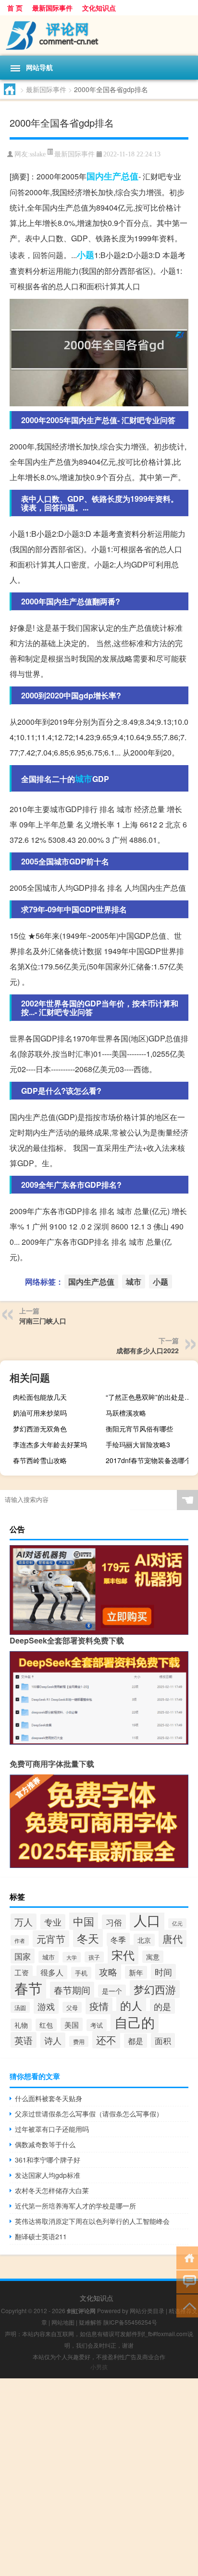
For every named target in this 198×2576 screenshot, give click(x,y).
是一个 (112, 1991)
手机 (81, 1973)
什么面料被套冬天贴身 (49, 2098)
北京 (144, 1940)
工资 (22, 1972)
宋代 (123, 1955)
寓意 (153, 1957)
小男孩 (99, 2367)
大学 (72, 1957)
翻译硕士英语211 (41, 2236)
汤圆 (20, 2007)
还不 (106, 2040)
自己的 (135, 2022)
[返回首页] (187, 2257)
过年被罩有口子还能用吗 (52, 2129)
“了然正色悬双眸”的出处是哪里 (151, 1397)
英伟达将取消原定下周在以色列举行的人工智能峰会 (92, 2221)
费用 (79, 2041)
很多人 (52, 1972)
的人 (131, 2005)
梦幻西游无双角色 (40, 1429)
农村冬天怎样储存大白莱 (52, 2190)
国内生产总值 (112, 176)
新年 (136, 1972)
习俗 (114, 1922)
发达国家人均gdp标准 (48, 2175)
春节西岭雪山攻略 (40, 1460)
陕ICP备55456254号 (130, 2322)
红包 (46, 2025)
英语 (24, 2040)
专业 (53, 1922)
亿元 (177, 1923)
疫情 (99, 2006)
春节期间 (72, 1990)
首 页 (15, 8)
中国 (84, 1921)
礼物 (21, 2025)
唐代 (173, 1938)
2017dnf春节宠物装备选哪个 (148, 1460)
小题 (86, 255)
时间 (163, 1972)
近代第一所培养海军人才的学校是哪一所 (75, 2206)
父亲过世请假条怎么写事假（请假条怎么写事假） (89, 2114)
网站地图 (63, 2322)
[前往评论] (187, 2281)
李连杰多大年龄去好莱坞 (50, 1444)
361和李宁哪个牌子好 (48, 2160)
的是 (162, 2006)
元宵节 (51, 1939)
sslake (38, 154)
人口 (147, 1920)
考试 (97, 2025)
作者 (20, 1940)
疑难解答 (90, 2322)
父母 (72, 2007)
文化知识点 (99, 8)
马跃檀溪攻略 (126, 1413)
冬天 (88, 1938)
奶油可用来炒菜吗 (40, 1413)
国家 (23, 1956)
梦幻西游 (155, 1989)
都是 (136, 2041)
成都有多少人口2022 (148, 1350)
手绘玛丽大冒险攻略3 (138, 1444)
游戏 (46, 2006)
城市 (84, 779)
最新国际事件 (52, 8)
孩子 (94, 1957)
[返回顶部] (187, 2305)
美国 (72, 2024)
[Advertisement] (99, 2477)
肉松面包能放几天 (40, 1397)
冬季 (118, 1939)
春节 (28, 1987)
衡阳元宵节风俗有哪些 (139, 1429)
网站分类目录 (147, 2310)
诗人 (53, 2040)
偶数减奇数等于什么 (45, 2144)
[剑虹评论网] (99, 35)
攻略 (108, 1972)
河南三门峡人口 (43, 1321)
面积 (163, 2040)
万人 (24, 1922)
